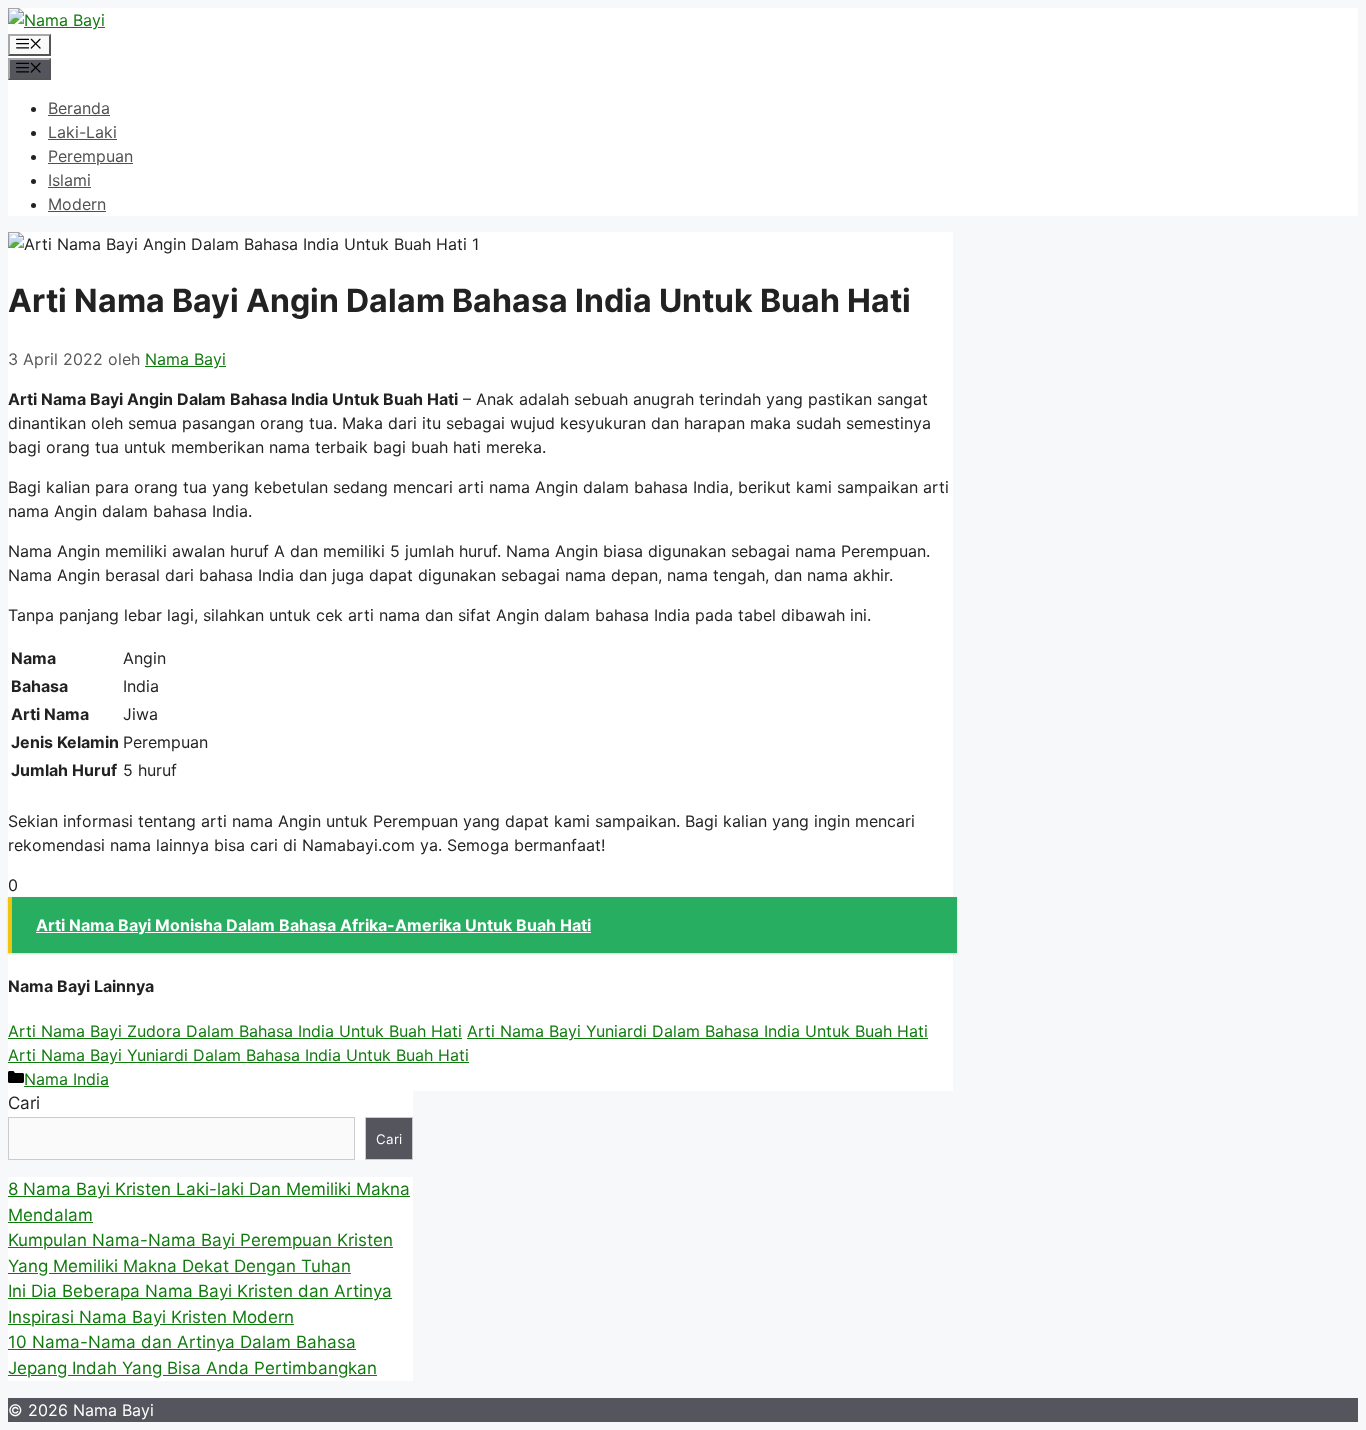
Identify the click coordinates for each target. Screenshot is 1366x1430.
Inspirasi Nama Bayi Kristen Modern (151, 1317)
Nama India (66, 1079)
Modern (77, 204)
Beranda (79, 108)
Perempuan (90, 156)
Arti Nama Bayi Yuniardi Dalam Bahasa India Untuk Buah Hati (697, 1031)
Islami (69, 180)
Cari (24, 1103)
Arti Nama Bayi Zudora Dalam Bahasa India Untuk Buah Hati (235, 1031)
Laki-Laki (82, 132)
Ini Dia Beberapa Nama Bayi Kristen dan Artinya (200, 1291)
